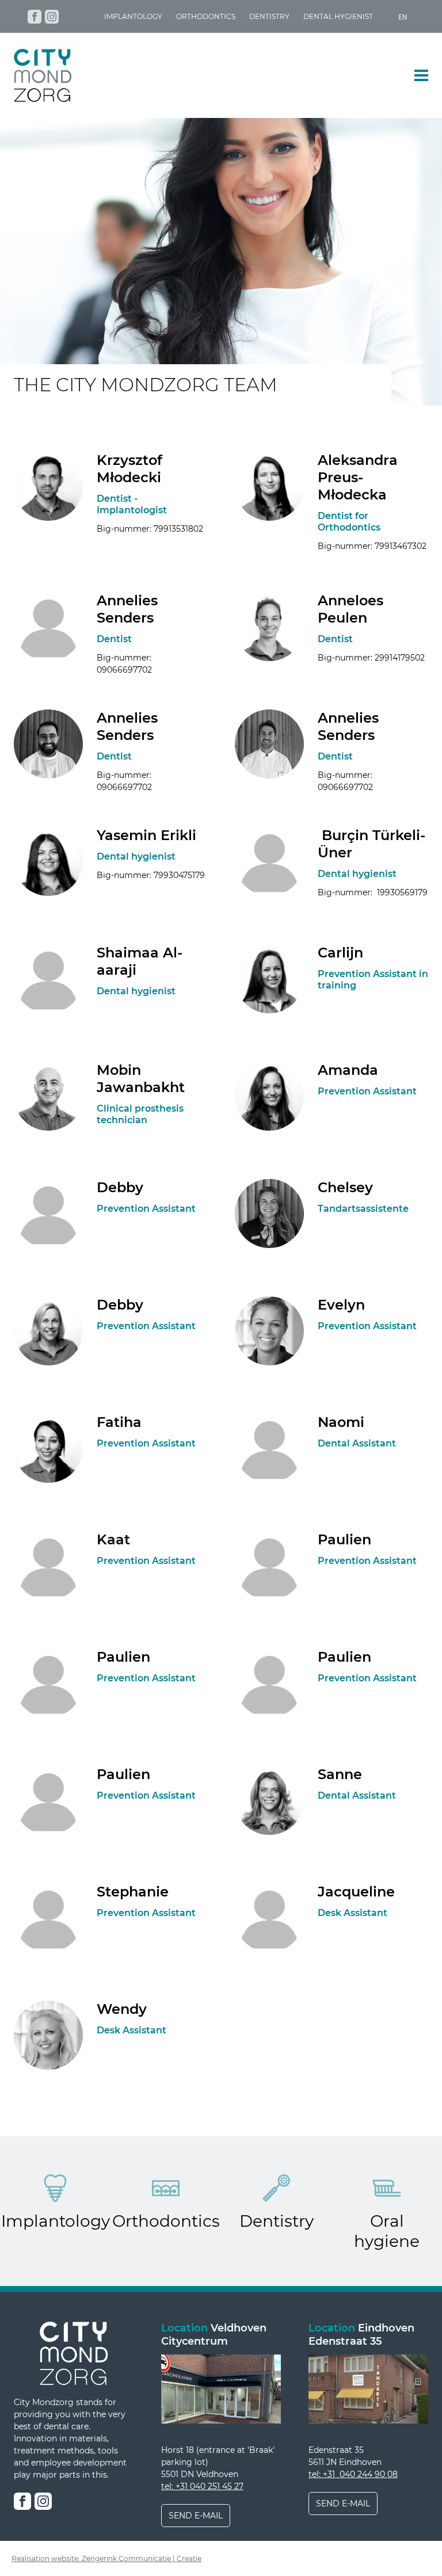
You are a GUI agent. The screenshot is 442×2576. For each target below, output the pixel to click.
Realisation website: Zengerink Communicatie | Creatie (106, 2558)
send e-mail (196, 2516)
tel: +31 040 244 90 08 (353, 2474)
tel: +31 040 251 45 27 (202, 2486)
